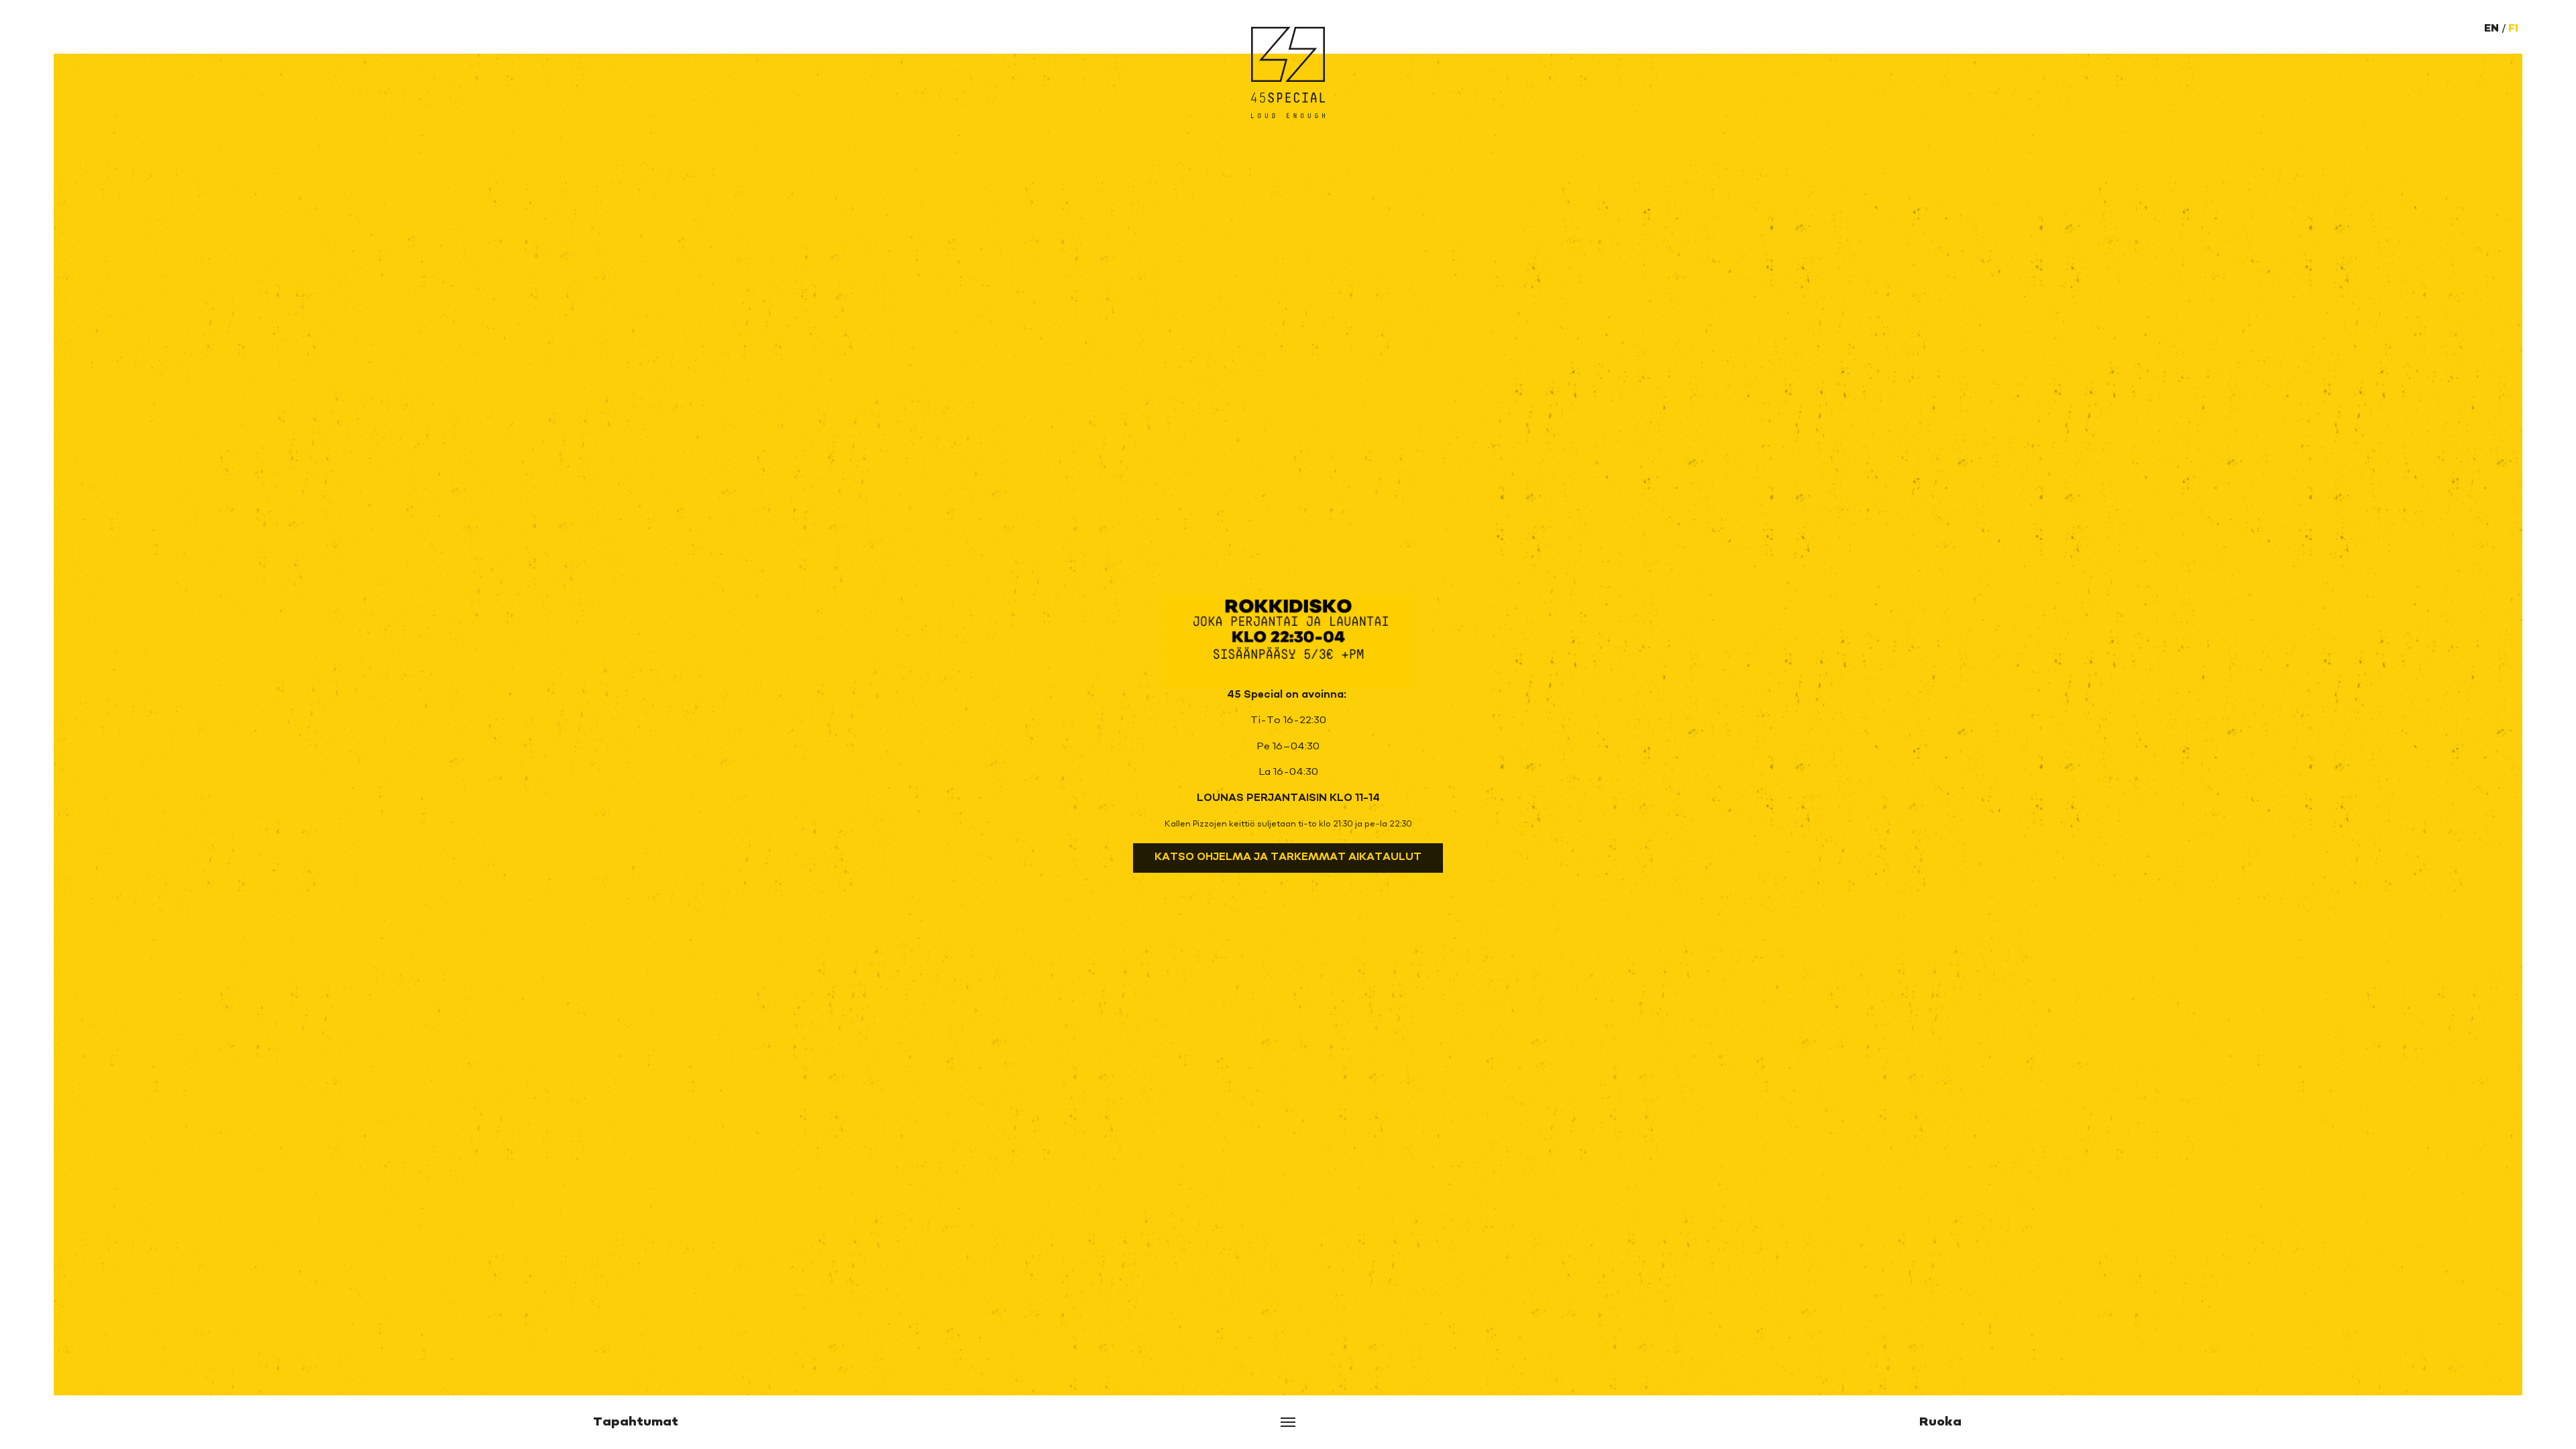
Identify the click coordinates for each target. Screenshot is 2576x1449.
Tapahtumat (636, 1422)
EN (2491, 29)
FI (2513, 29)
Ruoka (1940, 1422)
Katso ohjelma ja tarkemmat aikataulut (1288, 858)
